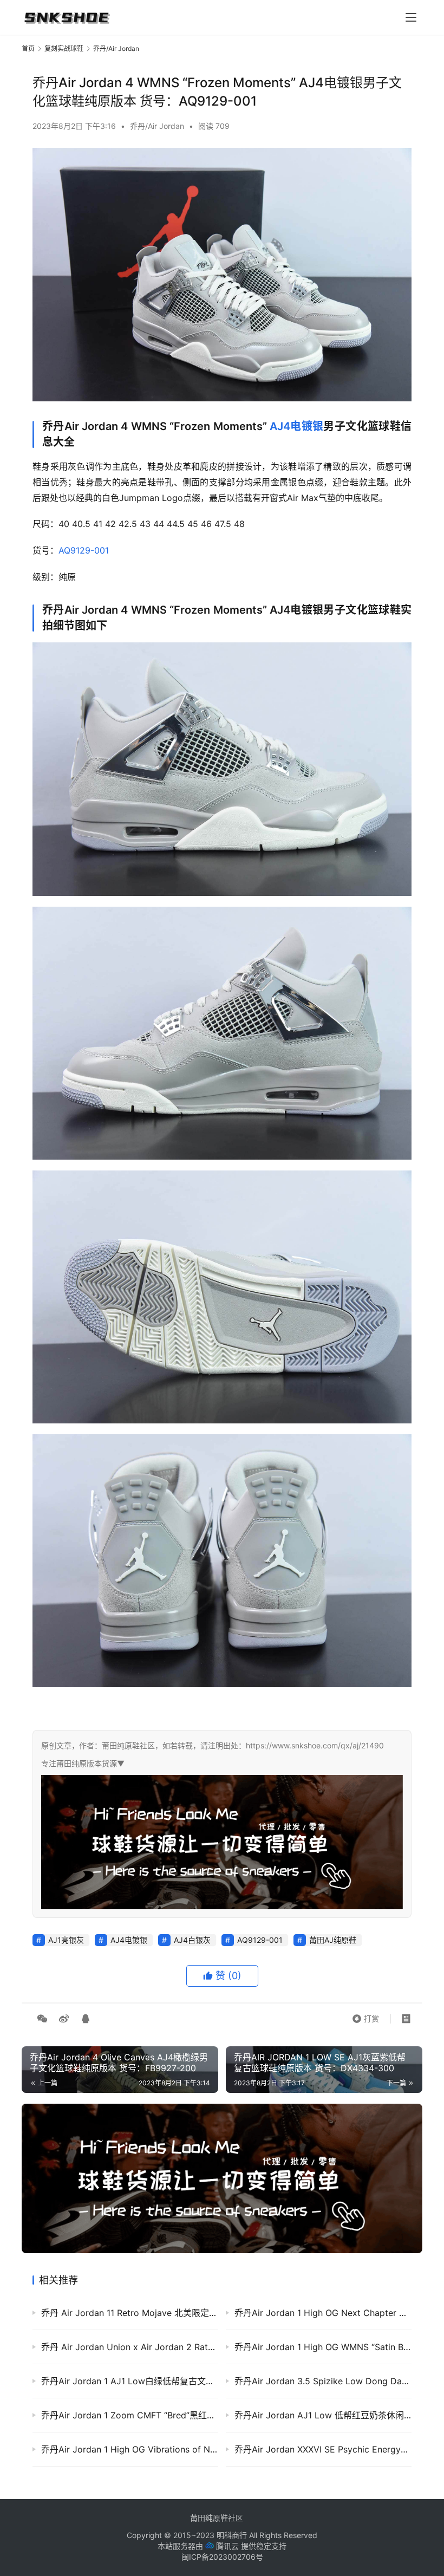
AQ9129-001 (84, 550)
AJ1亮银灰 (66, 1940)
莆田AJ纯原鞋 (333, 1940)
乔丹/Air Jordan (157, 126)
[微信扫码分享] (42, 2019)
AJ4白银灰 (192, 1940)
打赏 (365, 2016)
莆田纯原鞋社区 (217, 2518)
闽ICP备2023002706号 (222, 2557)
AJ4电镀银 (296, 426)
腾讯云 (227, 2546)
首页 (28, 48)
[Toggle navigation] (411, 17)
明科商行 (232, 2535)
